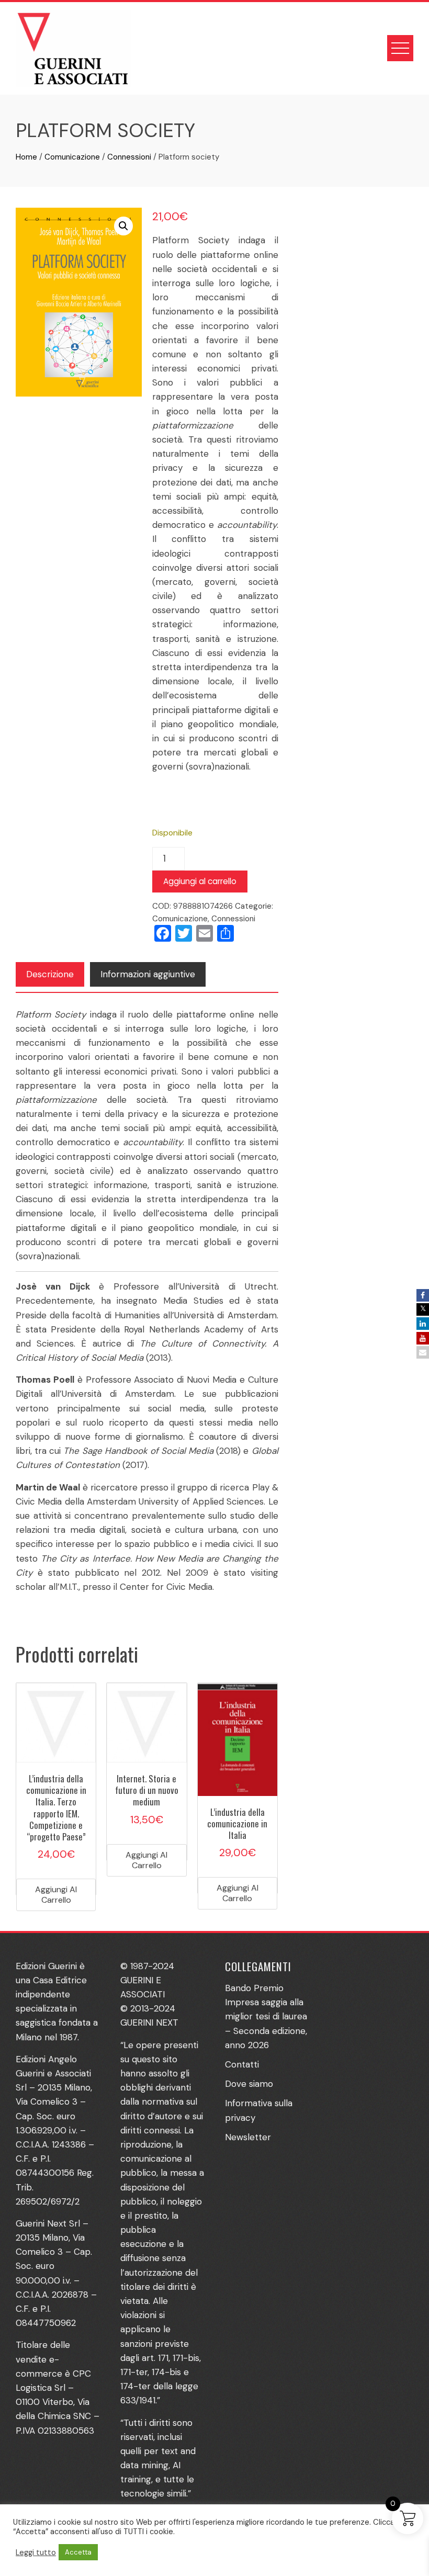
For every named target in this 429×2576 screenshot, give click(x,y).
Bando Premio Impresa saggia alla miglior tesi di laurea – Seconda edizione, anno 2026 (266, 2016)
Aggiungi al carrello (200, 881)
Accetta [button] (78, 2552)
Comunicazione (72, 157)
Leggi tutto (36, 2552)
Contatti (242, 2064)
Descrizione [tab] (50, 974)
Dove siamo (249, 2084)
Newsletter (248, 2137)
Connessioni (129, 157)
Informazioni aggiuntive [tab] (148, 974)
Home (26, 157)
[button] (123, 226)
